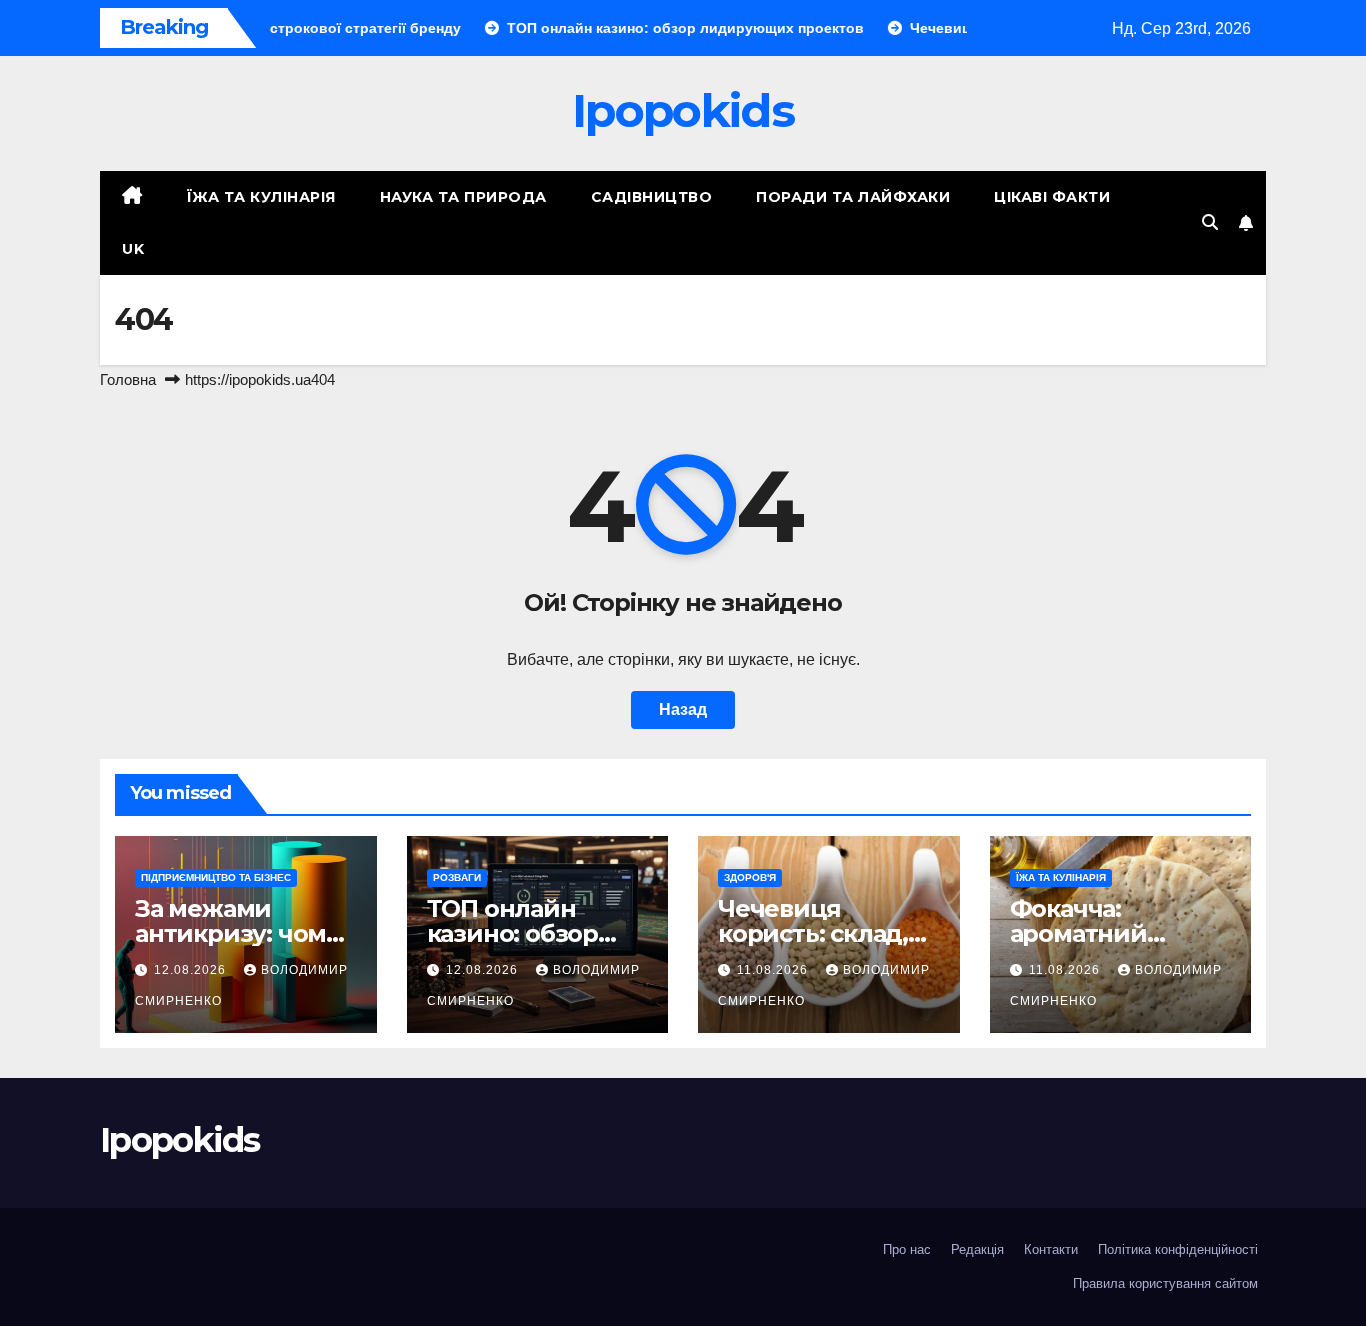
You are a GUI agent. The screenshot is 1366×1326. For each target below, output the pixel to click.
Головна (128, 379)
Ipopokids (683, 110)
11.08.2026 (774, 970)
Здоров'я (750, 877)
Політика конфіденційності (1178, 1249)
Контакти (1051, 1249)
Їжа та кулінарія (261, 197)
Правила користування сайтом (1165, 1283)
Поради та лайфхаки (853, 197)
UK (133, 249)
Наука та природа (463, 197)
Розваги (457, 877)
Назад (683, 709)
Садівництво (652, 197)
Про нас (907, 1249)
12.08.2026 (192, 970)
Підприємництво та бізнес (216, 877)
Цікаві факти (1052, 197)
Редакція (977, 1249)
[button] (1210, 222)
